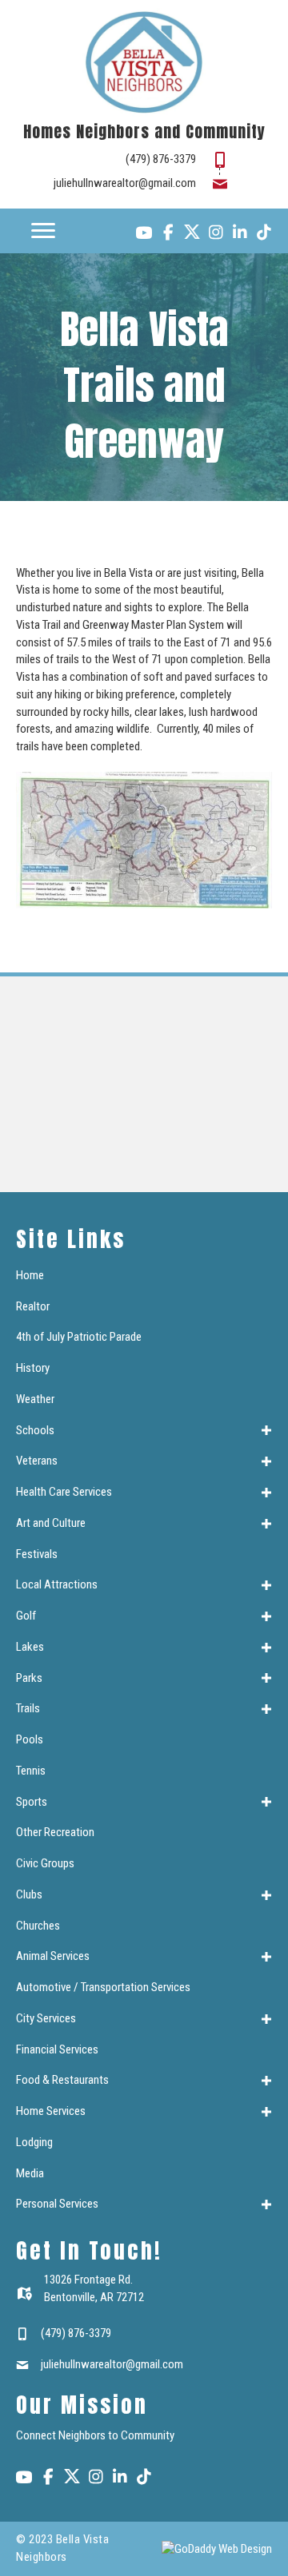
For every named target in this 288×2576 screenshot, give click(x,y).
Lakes (30, 1647)
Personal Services (57, 2204)
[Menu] (43, 231)
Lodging (34, 2142)
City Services (46, 2018)
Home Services (51, 2111)
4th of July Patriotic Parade (79, 1337)
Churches (38, 1926)
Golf (26, 1616)
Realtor (33, 1306)
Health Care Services (64, 1492)
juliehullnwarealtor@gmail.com (125, 183)
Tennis (31, 1771)
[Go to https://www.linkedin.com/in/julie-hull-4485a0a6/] (240, 234)
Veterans (37, 1461)
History (33, 1368)
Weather (35, 1399)
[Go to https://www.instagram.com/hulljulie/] (216, 234)
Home (30, 1275)
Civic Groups (45, 1863)
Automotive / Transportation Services (103, 1987)
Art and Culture (51, 1523)
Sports (32, 1802)
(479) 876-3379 (161, 159)
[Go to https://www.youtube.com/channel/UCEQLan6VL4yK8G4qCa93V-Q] (144, 235)
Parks (29, 1678)
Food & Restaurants (62, 2080)
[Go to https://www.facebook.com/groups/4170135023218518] (168, 234)
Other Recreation (55, 1832)
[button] (266, 1431)
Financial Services (57, 2049)
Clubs (29, 1894)
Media (30, 2173)
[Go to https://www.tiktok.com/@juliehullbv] (264, 234)
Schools (35, 1430)
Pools (30, 1739)
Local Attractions (57, 1584)
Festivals (37, 1554)
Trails (28, 1708)
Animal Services (53, 1956)
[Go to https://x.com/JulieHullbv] (192, 232)
